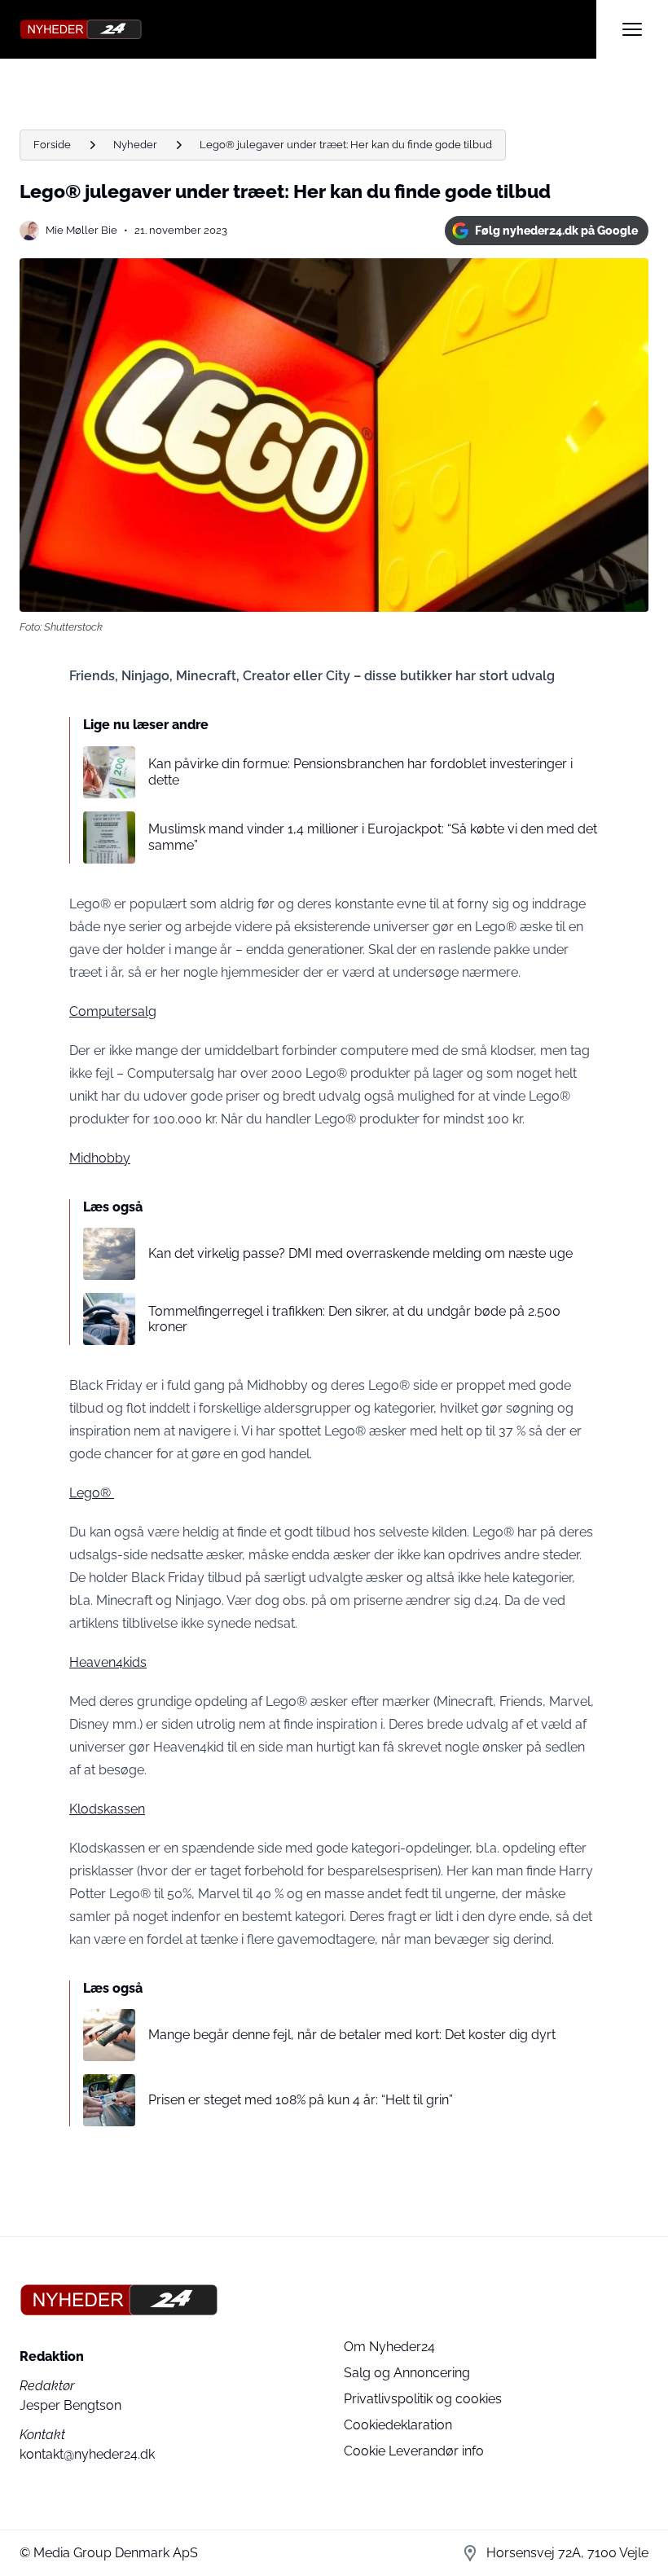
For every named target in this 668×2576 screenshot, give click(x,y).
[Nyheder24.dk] (308, 29)
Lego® (92, 1493)
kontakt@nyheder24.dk (87, 2454)
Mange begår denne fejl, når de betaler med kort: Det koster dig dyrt (352, 2035)
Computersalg (113, 1011)
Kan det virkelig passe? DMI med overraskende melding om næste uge (360, 1253)
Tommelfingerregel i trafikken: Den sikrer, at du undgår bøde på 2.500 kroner (354, 1319)
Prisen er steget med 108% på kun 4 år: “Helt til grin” (301, 2100)
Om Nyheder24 (389, 2347)
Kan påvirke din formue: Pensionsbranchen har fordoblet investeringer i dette (360, 771)
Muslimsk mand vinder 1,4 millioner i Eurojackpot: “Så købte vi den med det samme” (373, 837)
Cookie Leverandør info (414, 2451)
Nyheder (135, 145)
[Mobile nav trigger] (632, 29)
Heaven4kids (108, 1662)
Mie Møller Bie (81, 230)
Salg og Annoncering (407, 2373)
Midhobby (100, 1158)
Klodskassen (107, 1809)
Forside (52, 145)
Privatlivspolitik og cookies (423, 2399)
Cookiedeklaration (398, 2425)
